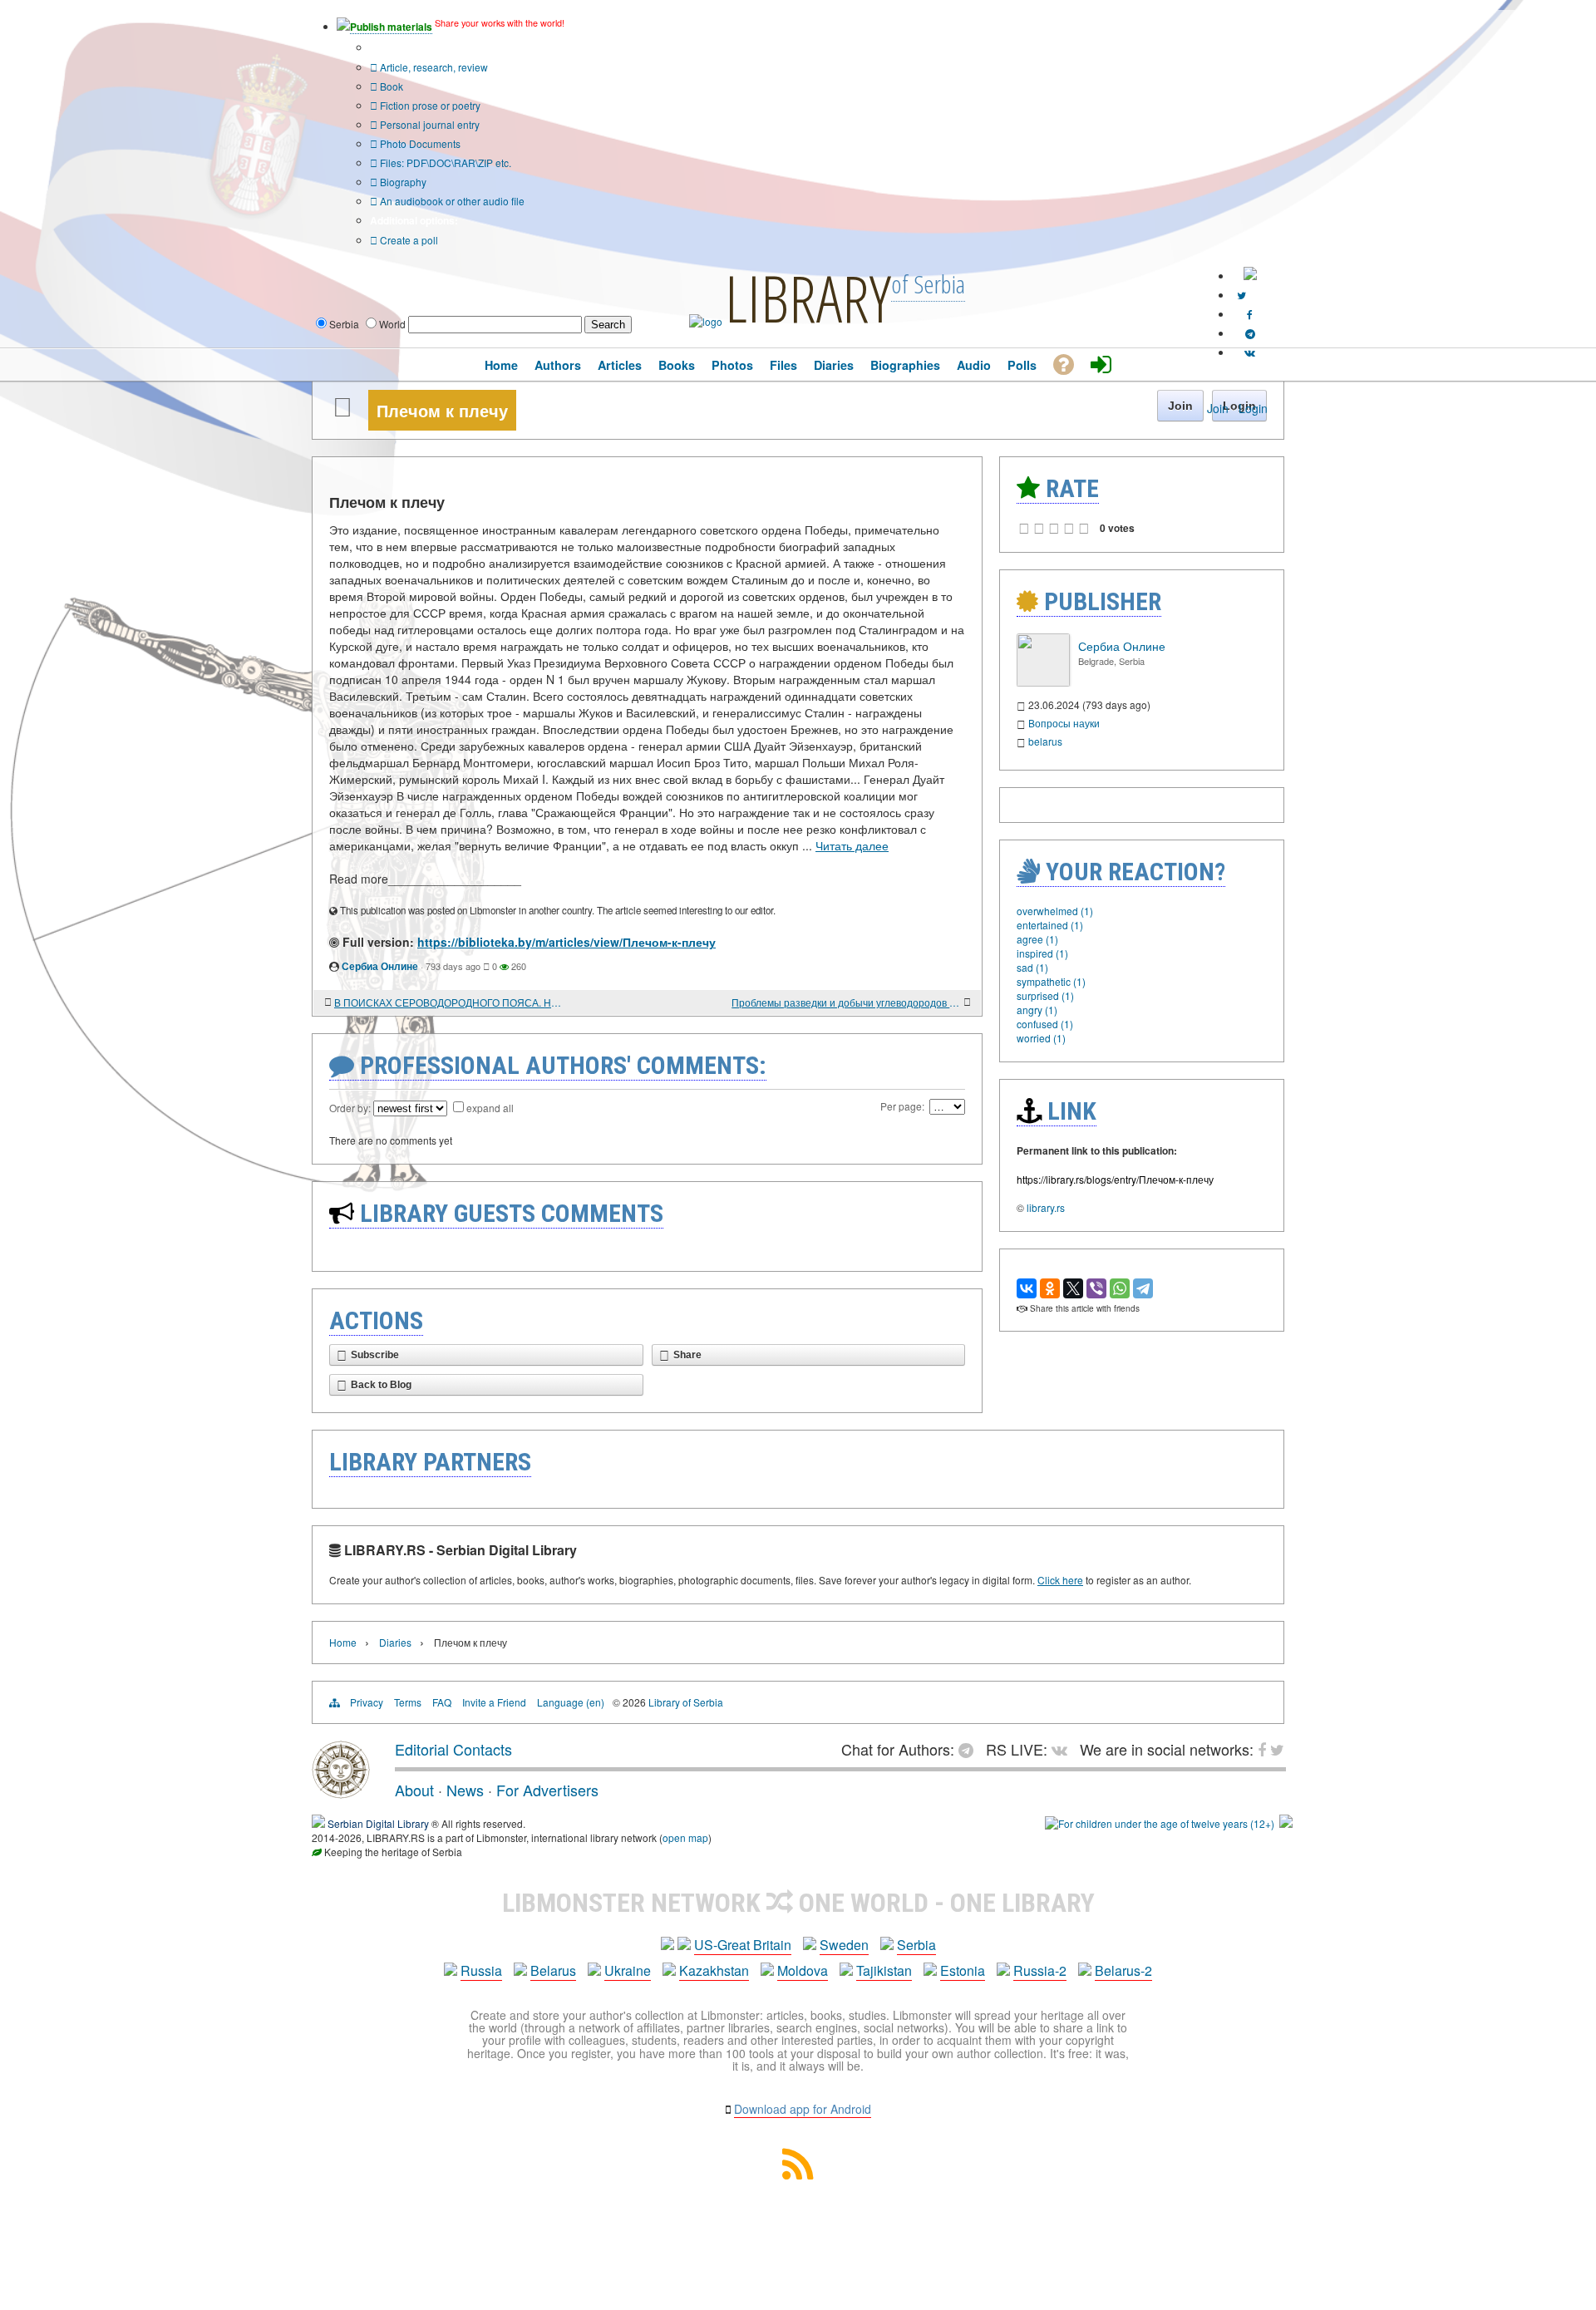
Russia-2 (1040, 1970)
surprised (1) (1045, 995)
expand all (490, 1108)
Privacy (367, 1702)
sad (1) (1032, 967)
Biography (402, 182)
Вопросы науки (1064, 723)
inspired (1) (1042, 953)
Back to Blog (381, 1385)
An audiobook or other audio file (451, 201)
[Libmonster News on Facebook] (1250, 314)
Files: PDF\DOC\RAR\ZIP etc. (444, 163)
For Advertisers (547, 1790)
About (414, 1790)
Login (1253, 408)
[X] (1073, 1288)
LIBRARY (808, 298)
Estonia (963, 1970)
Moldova (803, 1970)
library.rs (1046, 1207)
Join (1218, 408)
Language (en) (571, 1702)
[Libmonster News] (1241, 295)
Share (687, 1355)
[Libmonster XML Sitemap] (798, 2174)
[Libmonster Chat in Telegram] (970, 1749)
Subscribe (375, 1355)
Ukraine (628, 1970)
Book (390, 86)
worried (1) (1041, 1038)
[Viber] (1096, 1288)
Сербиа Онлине (380, 966)
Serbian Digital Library (378, 1823)
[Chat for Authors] (1250, 333)
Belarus (553, 1970)
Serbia (916, 1945)
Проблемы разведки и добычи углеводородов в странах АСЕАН (846, 1002)
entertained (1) (1050, 925)
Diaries (395, 1642)
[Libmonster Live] (1250, 352)
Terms (408, 1702)
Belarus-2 (1123, 1970)
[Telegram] (1143, 1288)
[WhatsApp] (1120, 1288)
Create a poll (408, 240)
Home (343, 1642)
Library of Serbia (686, 1702)
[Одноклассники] (1050, 1288)
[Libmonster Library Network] (1286, 1823)
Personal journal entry (429, 124)
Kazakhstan (714, 1970)
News (465, 1790)
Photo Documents (419, 143)
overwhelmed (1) (1055, 911)
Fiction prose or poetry (429, 105)
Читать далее (852, 845)
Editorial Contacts (453, 1749)
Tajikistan (884, 1970)
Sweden (844, 1945)
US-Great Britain (743, 1945)
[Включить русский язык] (1250, 276)
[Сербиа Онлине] (1043, 682)
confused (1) (1045, 1024)
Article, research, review (433, 67)
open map (685, 1837)
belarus (1045, 741)
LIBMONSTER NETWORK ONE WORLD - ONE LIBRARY (798, 1903)
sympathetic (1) (1051, 981)
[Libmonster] (341, 1792)
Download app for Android (803, 2109)
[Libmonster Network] (1160, 1823)
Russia (481, 1970)
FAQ (442, 1702)
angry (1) (1037, 1010)
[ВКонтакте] (1027, 1288)
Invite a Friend (494, 1702)
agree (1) (1037, 939)
